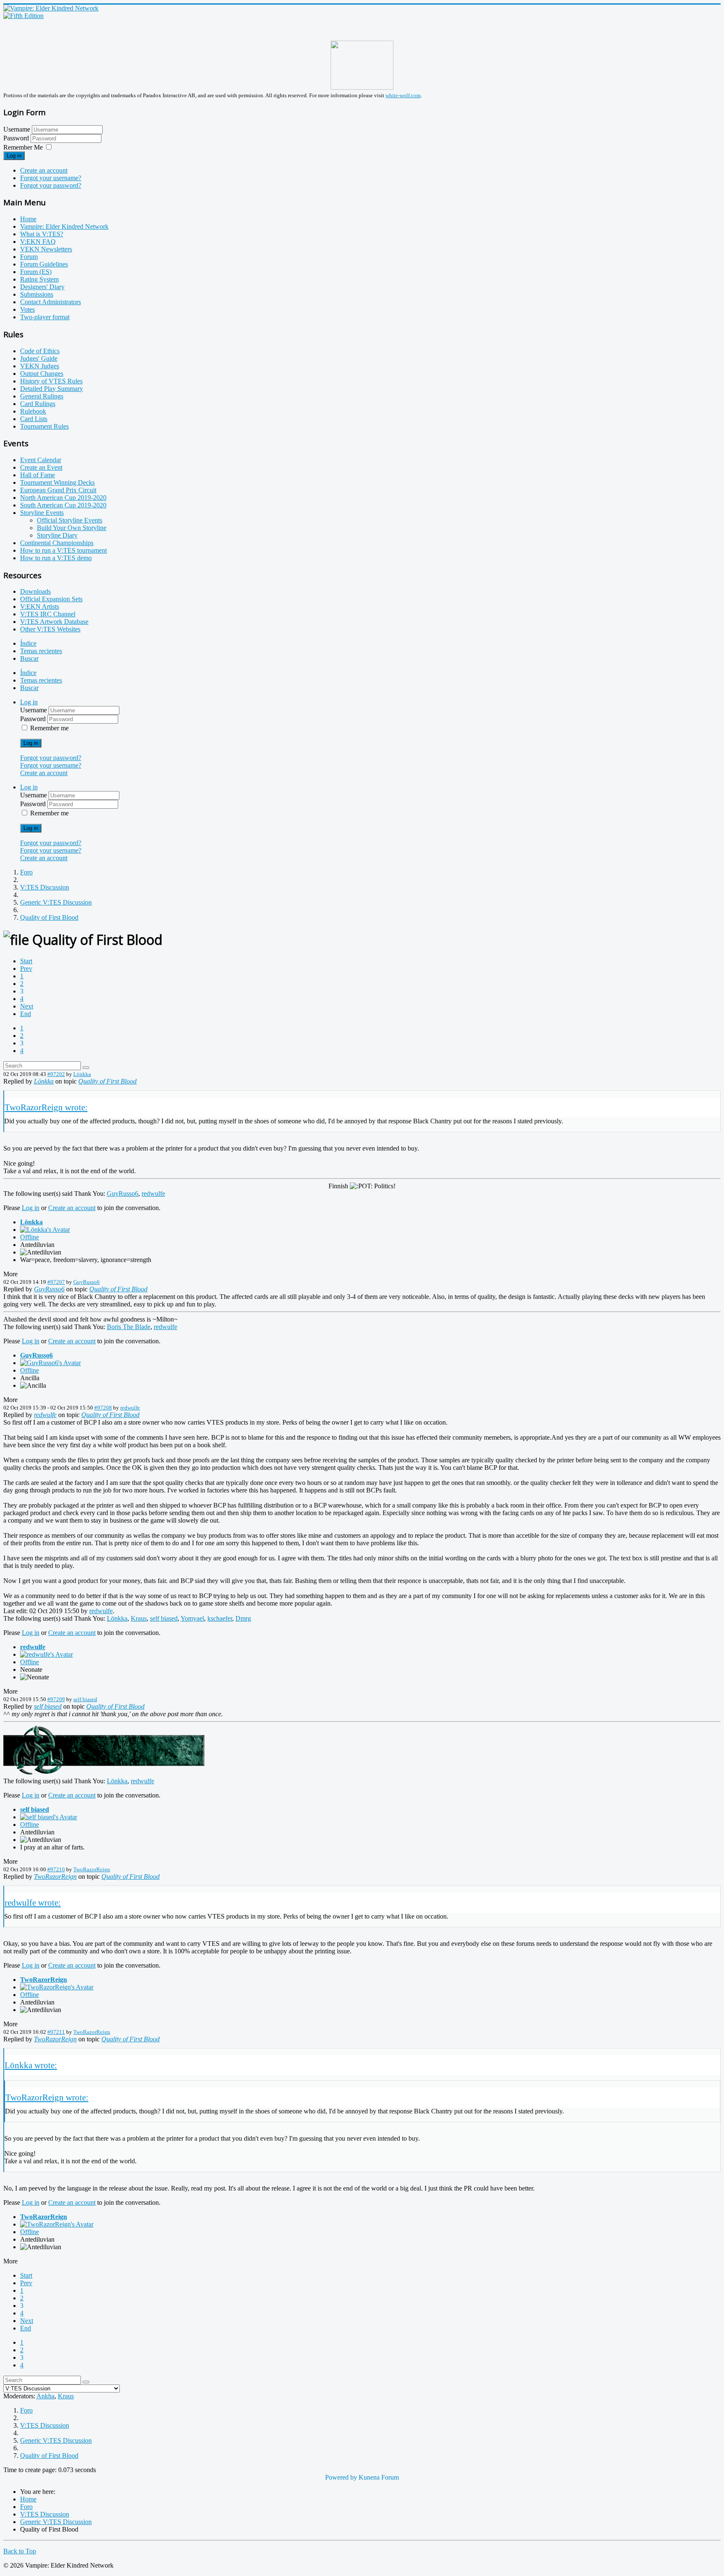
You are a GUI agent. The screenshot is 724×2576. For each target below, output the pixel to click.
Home (28, 219)
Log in (14, 156)
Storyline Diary (57, 535)
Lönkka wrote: (31, 2065)
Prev (26, 969)
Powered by (341, 2477)
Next (27, 1006)
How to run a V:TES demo (56, 558)
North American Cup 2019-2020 (63, 498)
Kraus (139, 1618)
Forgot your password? (51, 185)
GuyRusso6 (123, 1194)
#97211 (56, 2032)
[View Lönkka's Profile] (45, 1230)
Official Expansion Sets (51, 599)
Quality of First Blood (107, 1081)
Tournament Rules (44, 426)
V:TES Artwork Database (54, 622)
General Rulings (42, 396)
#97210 (56, 1869)
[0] (104, 1773)
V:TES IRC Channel (48, 614)
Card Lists (34, 419)
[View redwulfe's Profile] (47, 1654)
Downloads (35, 591)
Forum (29, 257)
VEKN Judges (40, 366)
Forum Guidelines (44, 264)
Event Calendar (41, 460)
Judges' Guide (39, 358)
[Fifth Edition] (23, 16)
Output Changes (42, 374)
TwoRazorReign (92, 1869)
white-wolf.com (403, 95)
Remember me (49, 728)
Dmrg (243, 1618)
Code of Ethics (40, 351)
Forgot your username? (51, 178)
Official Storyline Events (70, 520)
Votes (27, 309)
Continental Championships (57, 543)
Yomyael (192, 1618)
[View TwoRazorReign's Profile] (57, 1987)
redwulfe (153, 1194)
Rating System (39, 279)
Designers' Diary (42, 287)
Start (26, 961)
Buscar (29, 658)
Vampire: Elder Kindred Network (64, 226)
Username (17, 129)
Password (17, 138)
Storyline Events (42, 513)
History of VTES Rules (51, 381)
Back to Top (20, 2551)
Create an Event (41, 467)
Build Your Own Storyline (72, 528)
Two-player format (45, 317)
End (26, 1014)
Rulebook (33, 411)
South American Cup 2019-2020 (63, 505)
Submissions (37, 294)
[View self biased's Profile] (49, 1817)
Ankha (45, 2396)
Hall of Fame (37, 475)
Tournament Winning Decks (57, 482)
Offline (30, 1237)
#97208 (103, 1408)
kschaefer (220, 1618)
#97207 (56, 1282)
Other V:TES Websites (50, 629)
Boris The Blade (129, 1327)
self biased (164, 1618)
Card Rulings (38, 404)
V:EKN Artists (40, 606)
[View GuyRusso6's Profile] (50, 1363)
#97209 (56, 1699)
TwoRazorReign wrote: (46, 1107)
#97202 (56, 1074)
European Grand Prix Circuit (58, 490)
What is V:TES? (42, 234)
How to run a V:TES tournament (63, 550)
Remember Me (23, 147)
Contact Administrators (50, 302)
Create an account (44, 170)
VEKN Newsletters (46, 249)
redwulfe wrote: (33, 1902)
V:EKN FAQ (38, 242)
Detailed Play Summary (52, 389)
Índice (28, 643)
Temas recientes (41, 651)
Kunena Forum (379, 2477)
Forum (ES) (36, 272)
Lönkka (82, 1074)
